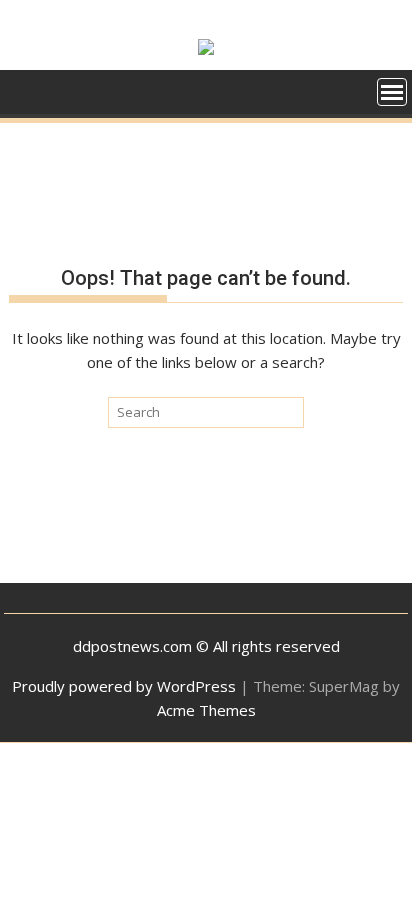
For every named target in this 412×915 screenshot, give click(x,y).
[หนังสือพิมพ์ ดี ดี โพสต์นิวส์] (28, 90)
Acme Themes (206, 710)
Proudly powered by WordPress (124, 686)
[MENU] (392, 92)
